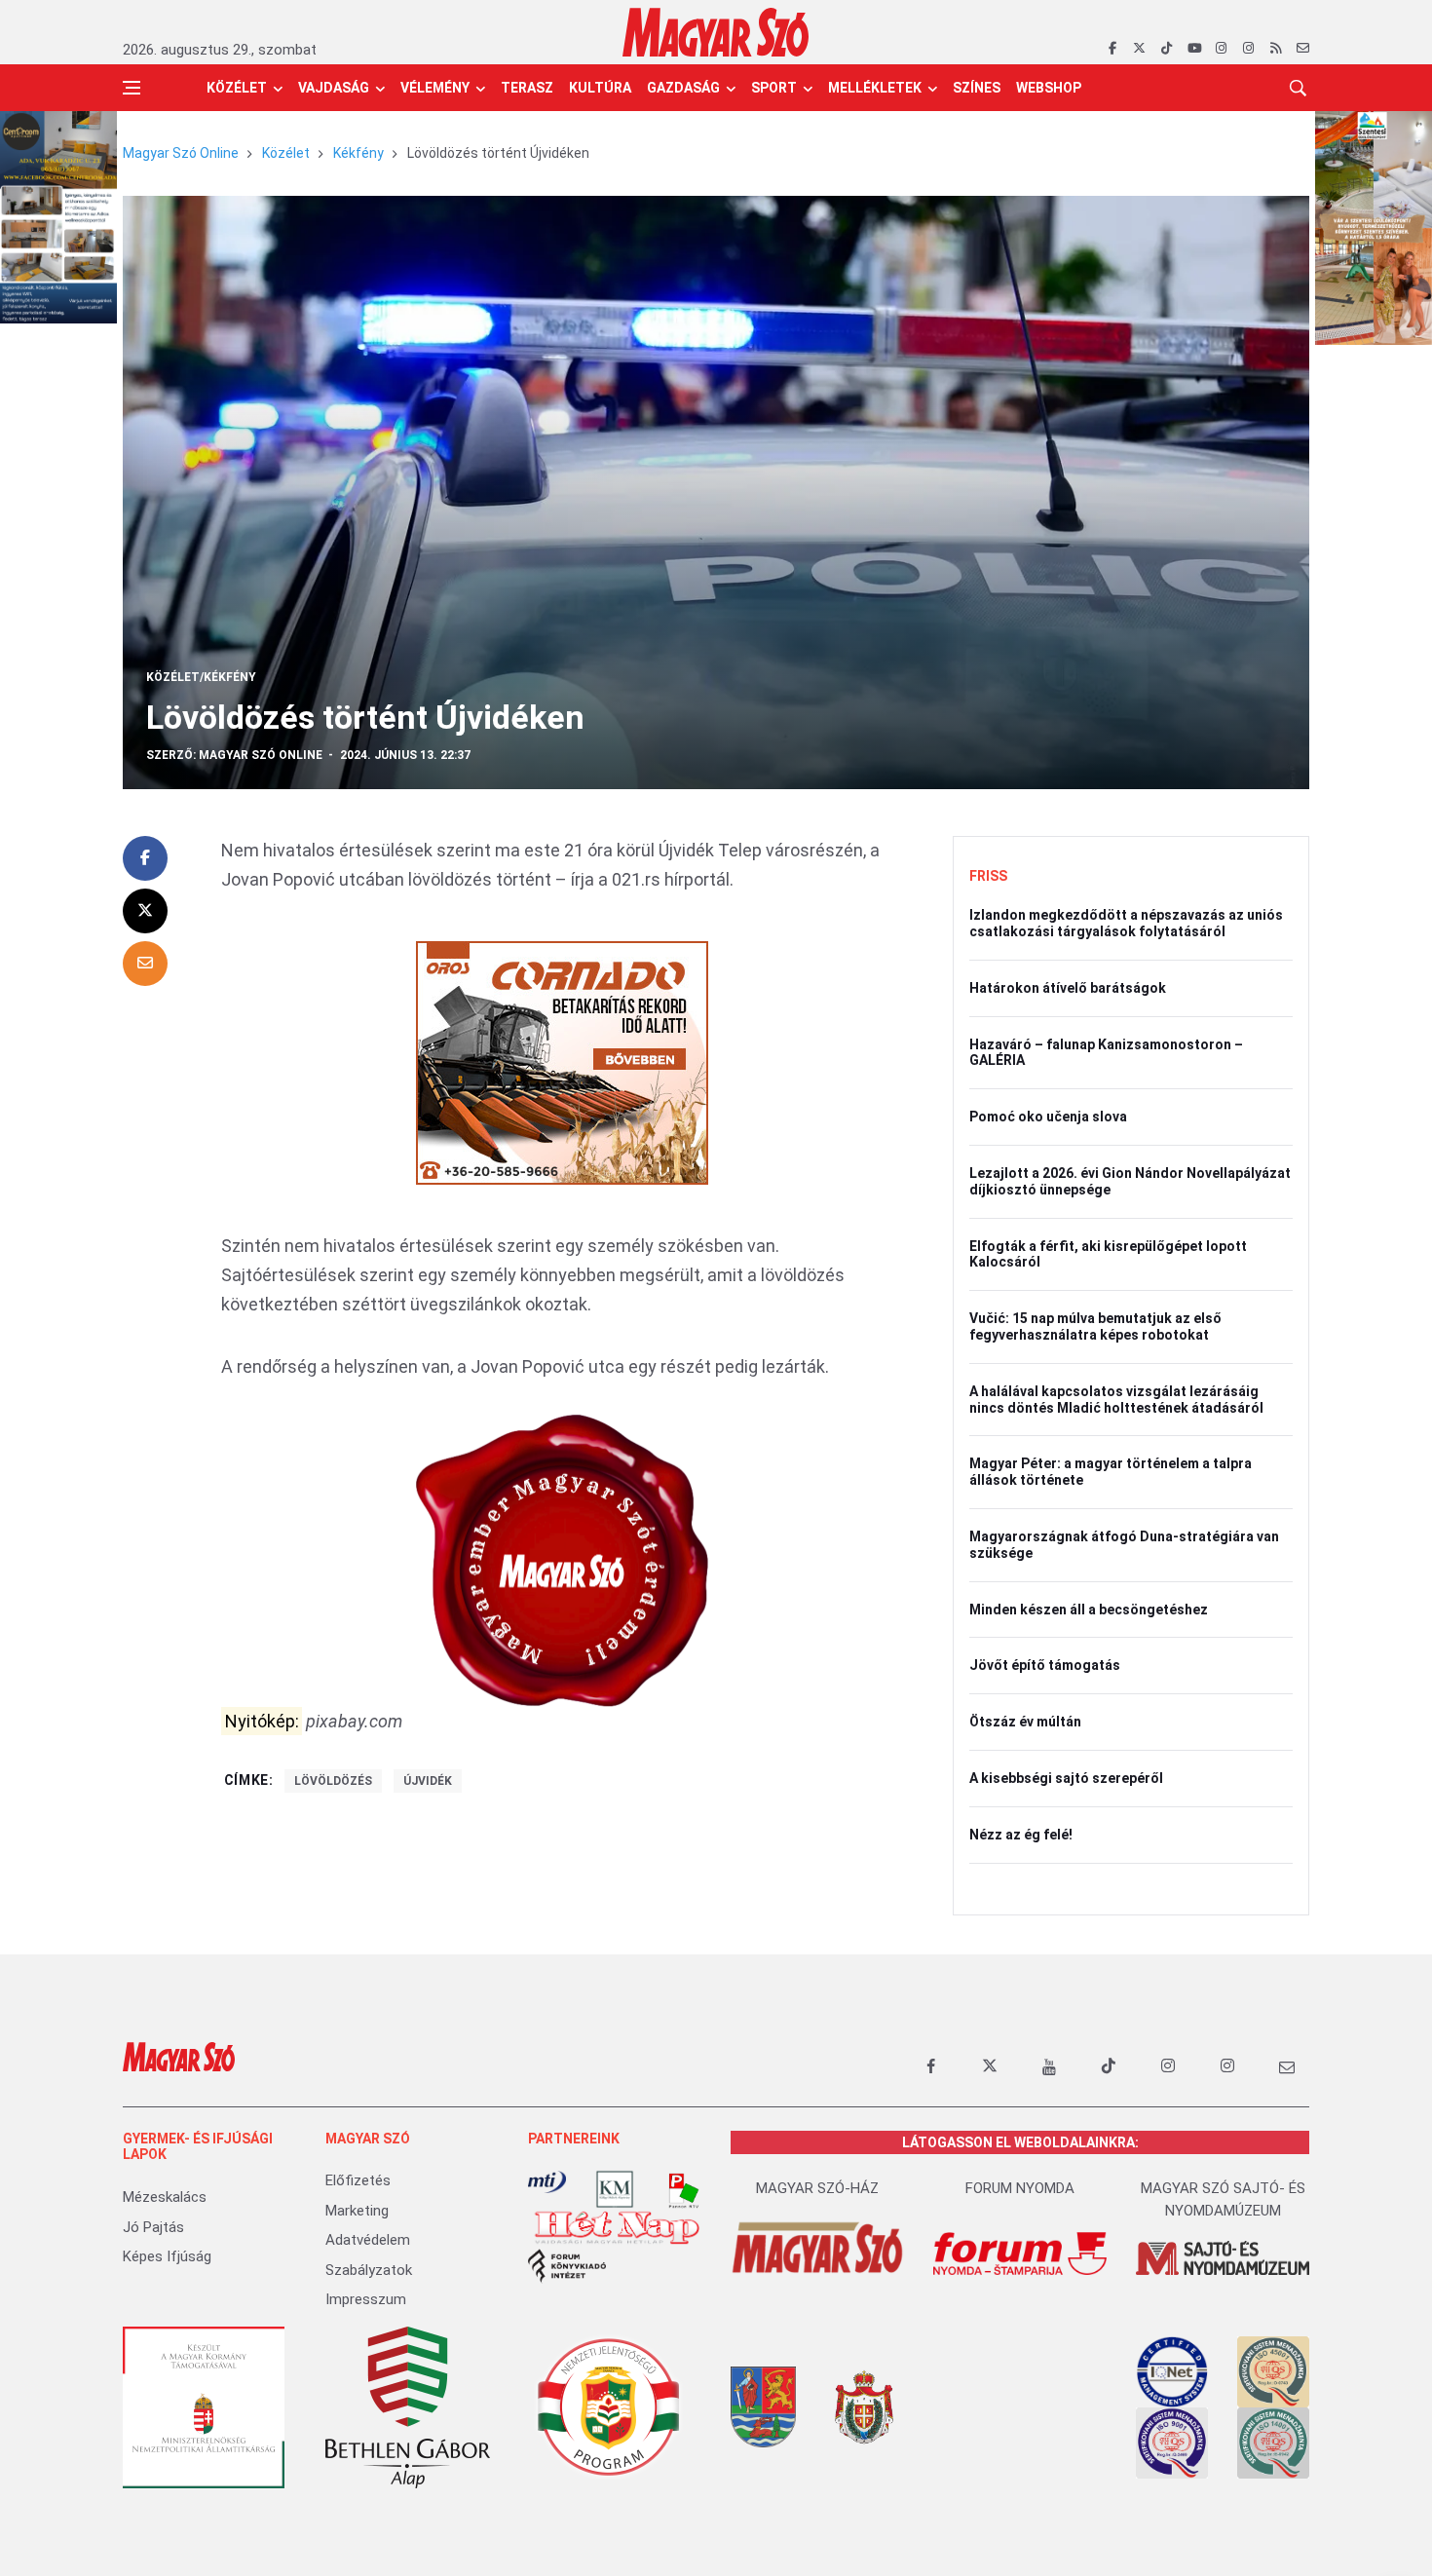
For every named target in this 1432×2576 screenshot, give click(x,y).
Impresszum (366, 2299)
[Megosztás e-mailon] (145, 964)
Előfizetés (358, 2180)
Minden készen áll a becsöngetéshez (1089, 1610)
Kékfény (358, 153)
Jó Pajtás (153, 2227)
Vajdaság (334, 88)
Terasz (527, 88)
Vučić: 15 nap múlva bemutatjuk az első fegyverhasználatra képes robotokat (1095, 1326)
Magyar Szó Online (181, 153)
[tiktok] (1167, 49)
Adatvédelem (368, 2240)
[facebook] (1112, 49)
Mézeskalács (165, 2197)
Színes (977, 88)
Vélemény (435, 88)
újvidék (428, 1781)
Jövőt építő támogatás (1045, 1665)
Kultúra (600, 88)
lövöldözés (333, 1781)
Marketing (357, 2211)
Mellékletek (875, 88)
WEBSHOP (1049, 88)
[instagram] (1221, 49)
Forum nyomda (1020, 2188)
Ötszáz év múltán (1025, 1722)
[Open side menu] (132, 88)
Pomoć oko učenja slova (1048, 1117)
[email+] (1287, 2066)
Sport (774, 88)
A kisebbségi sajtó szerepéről (1066, 1778)
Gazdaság (683, 88)
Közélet (237, 88)
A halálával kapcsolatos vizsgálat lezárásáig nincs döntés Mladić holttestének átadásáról (1116, 1400)
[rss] (1276, 49)
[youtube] (1194, 49)
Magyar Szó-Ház (817, 2188)
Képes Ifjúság (167, 2256)
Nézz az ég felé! (1021, 1835)
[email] (1303, 49)
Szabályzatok (369, 2270)
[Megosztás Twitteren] (145, 911)
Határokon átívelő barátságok (1068, 988)
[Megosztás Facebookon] (145, 858)
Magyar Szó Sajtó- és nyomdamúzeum (1223, 2199)
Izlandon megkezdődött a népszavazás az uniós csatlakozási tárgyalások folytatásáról (1126, 923)
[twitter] (1139, 49)
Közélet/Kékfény (201, 677)
